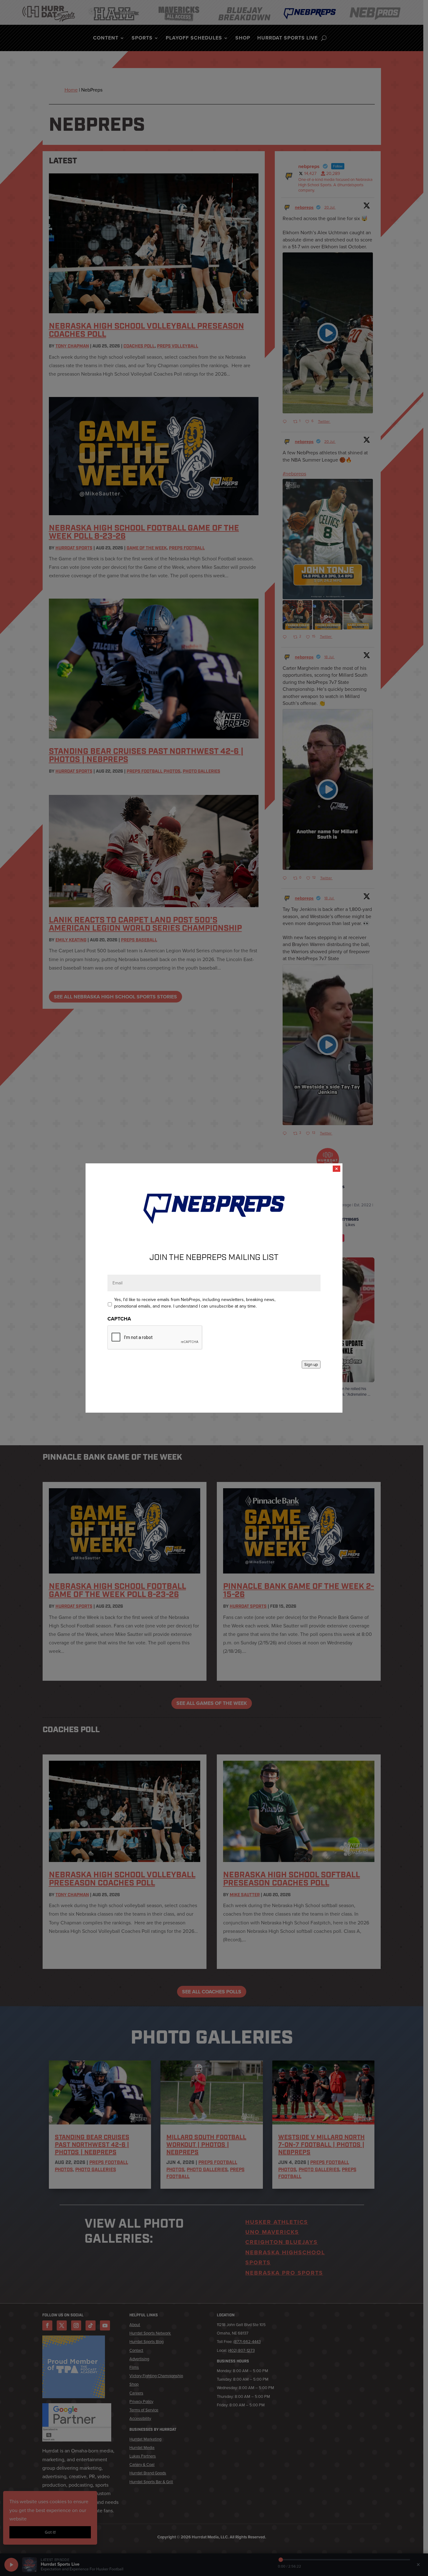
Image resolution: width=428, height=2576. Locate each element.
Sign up (311, 1365)
